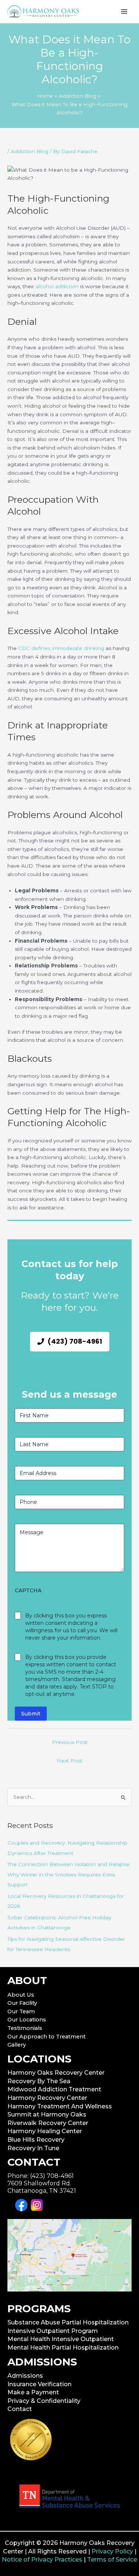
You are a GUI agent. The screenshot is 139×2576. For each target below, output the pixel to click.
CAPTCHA (28, 1590)
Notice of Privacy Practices (42, 2560)
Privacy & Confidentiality (44, 2401)
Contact (20, 2409)
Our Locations (27, 2020)
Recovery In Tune (33, 2148)
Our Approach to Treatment (47, 2037)
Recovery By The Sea (39, 2081)
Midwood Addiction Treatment (54, 2089)
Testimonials (25, 2028)
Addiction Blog (29, 151)
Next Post (69, 1761)
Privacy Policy (112, 2551)
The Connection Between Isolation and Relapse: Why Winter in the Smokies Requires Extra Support (69, 1874)
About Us (21, 1995)
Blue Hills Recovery (36, 2140)
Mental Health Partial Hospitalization (63, 2348)
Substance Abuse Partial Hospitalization (68, 2322)
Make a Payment (33, 2392)
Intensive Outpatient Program (53, 2331)
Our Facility (22, 2003)
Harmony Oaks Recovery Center (56, 2073)
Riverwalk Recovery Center (48, 2123)
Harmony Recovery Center (47, 2098)
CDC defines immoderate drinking (61, 648)
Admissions (25, 2376)
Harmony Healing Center (45, 2131)
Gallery (17, 2045)
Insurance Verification (39, 2384)
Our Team (21, 2011)
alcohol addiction (57, 286)
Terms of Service (112, 2560)
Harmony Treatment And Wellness (60, 2106)
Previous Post (70, 1742)
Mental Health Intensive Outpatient (61, 2339)
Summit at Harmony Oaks (47, 2114)
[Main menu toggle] (124, 12)
